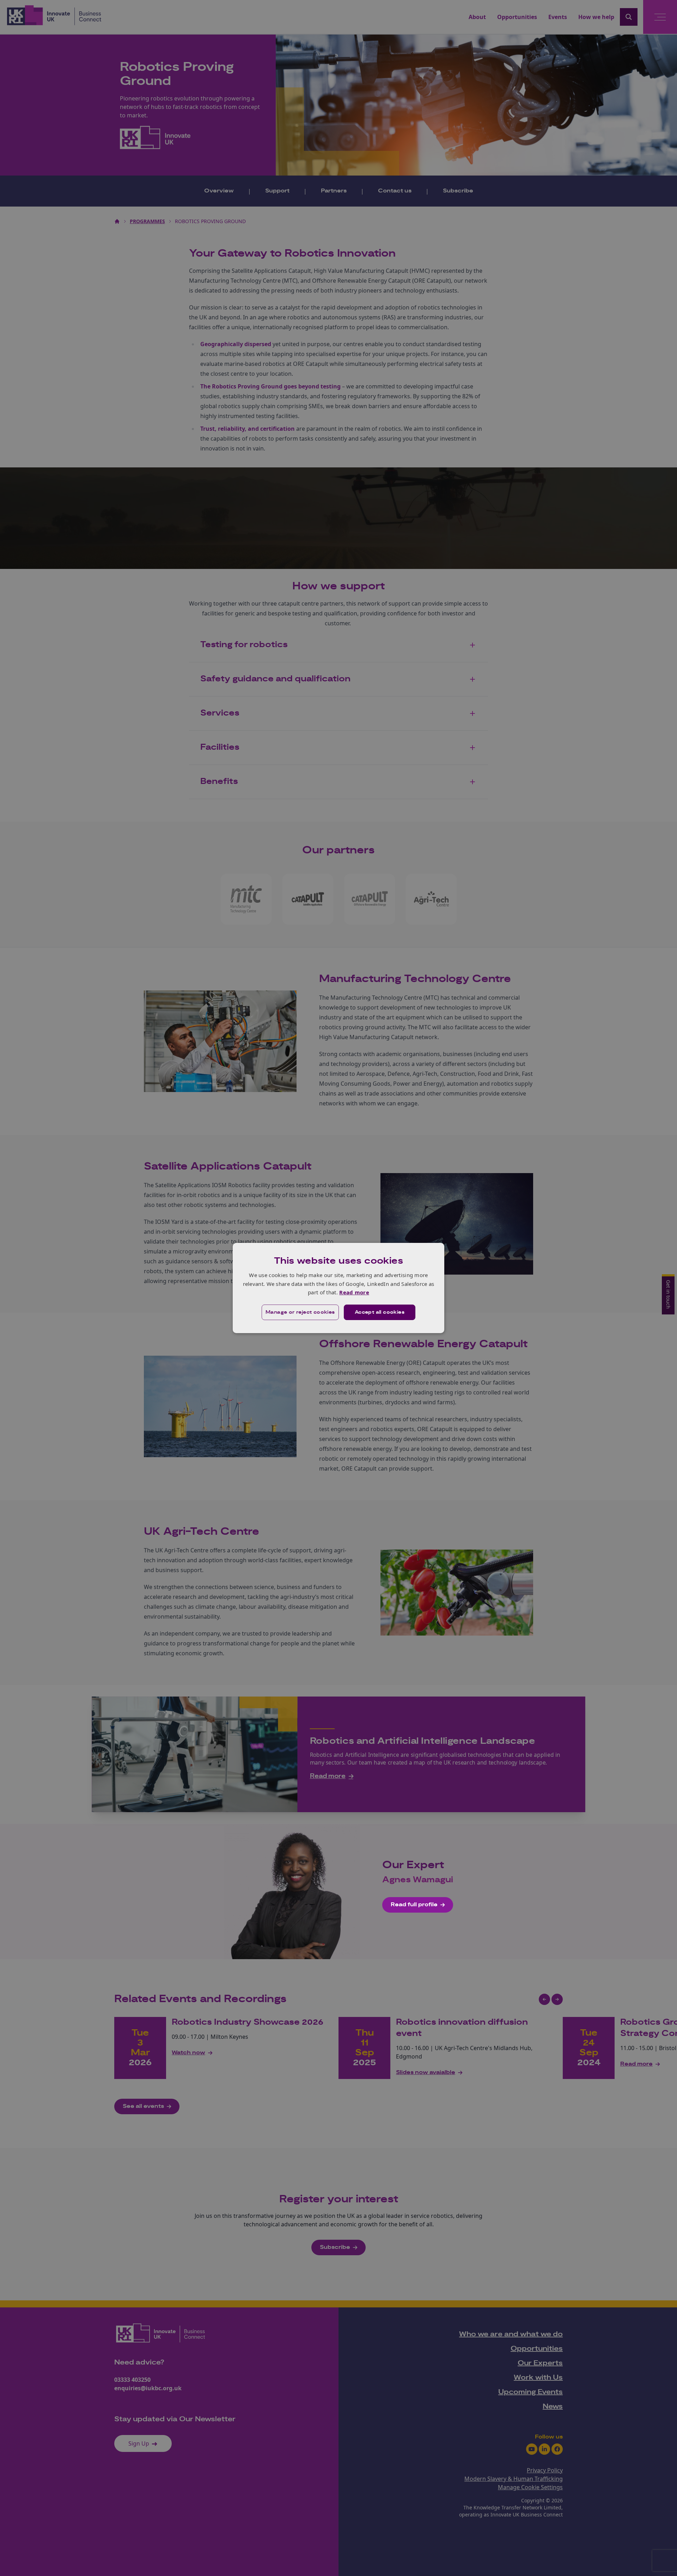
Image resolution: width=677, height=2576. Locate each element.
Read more (354, 1292)
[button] (300, 1312)
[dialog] (338, 1288)
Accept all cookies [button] (380, 1312)
